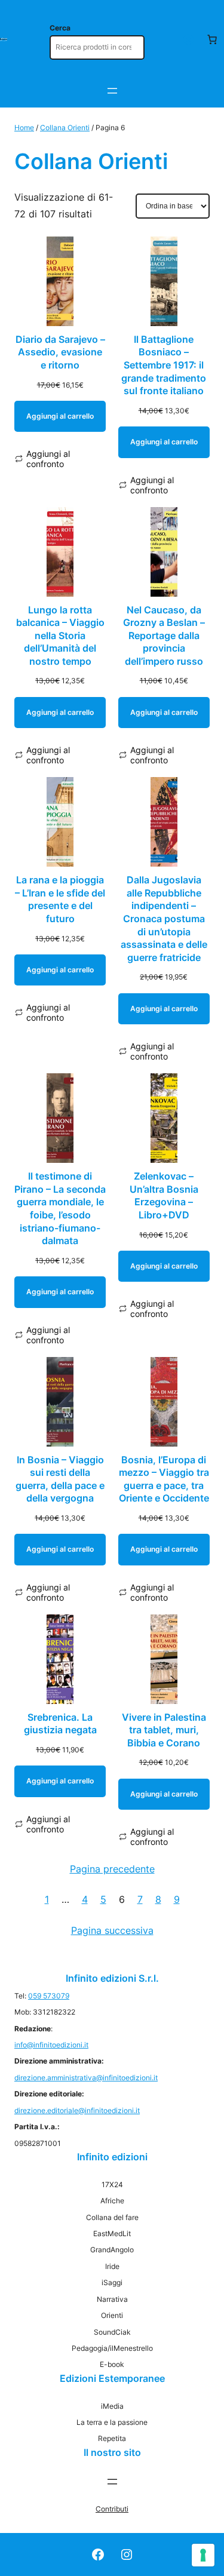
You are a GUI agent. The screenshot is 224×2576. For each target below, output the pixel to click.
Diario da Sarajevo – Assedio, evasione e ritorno (60, 352)
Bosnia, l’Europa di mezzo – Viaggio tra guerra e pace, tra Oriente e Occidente (164, 1479)
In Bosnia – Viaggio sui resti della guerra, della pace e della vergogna (60, 1479)
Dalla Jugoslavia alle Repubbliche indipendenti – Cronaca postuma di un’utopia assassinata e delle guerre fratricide (164, 919)
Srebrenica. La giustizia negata (60, 1724)
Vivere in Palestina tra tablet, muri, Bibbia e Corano (164, 1730)
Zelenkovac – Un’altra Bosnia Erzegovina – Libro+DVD (164, 1195)
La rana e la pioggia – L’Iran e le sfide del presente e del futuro (60, 899)
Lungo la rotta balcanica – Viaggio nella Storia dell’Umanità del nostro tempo (60, 635)
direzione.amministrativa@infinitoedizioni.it (86, 2078)
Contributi (112, 2509)
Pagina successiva (112, 1930)
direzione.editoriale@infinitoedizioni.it (77, 2110)
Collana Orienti (65, 128)
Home (24, 128)
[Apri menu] (112, 91)
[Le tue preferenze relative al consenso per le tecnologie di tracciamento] (203, 2555)
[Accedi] (188, 39)
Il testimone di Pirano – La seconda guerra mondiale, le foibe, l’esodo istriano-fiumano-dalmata (60, 1208)
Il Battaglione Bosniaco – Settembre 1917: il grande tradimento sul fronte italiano (164, 365)
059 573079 (49, 1996)
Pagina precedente (112, 1869)
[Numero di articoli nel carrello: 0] (212, 39)
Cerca (60, 28)
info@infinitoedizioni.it (51, 2045)
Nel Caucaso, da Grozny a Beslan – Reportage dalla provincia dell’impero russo (164, 635)
